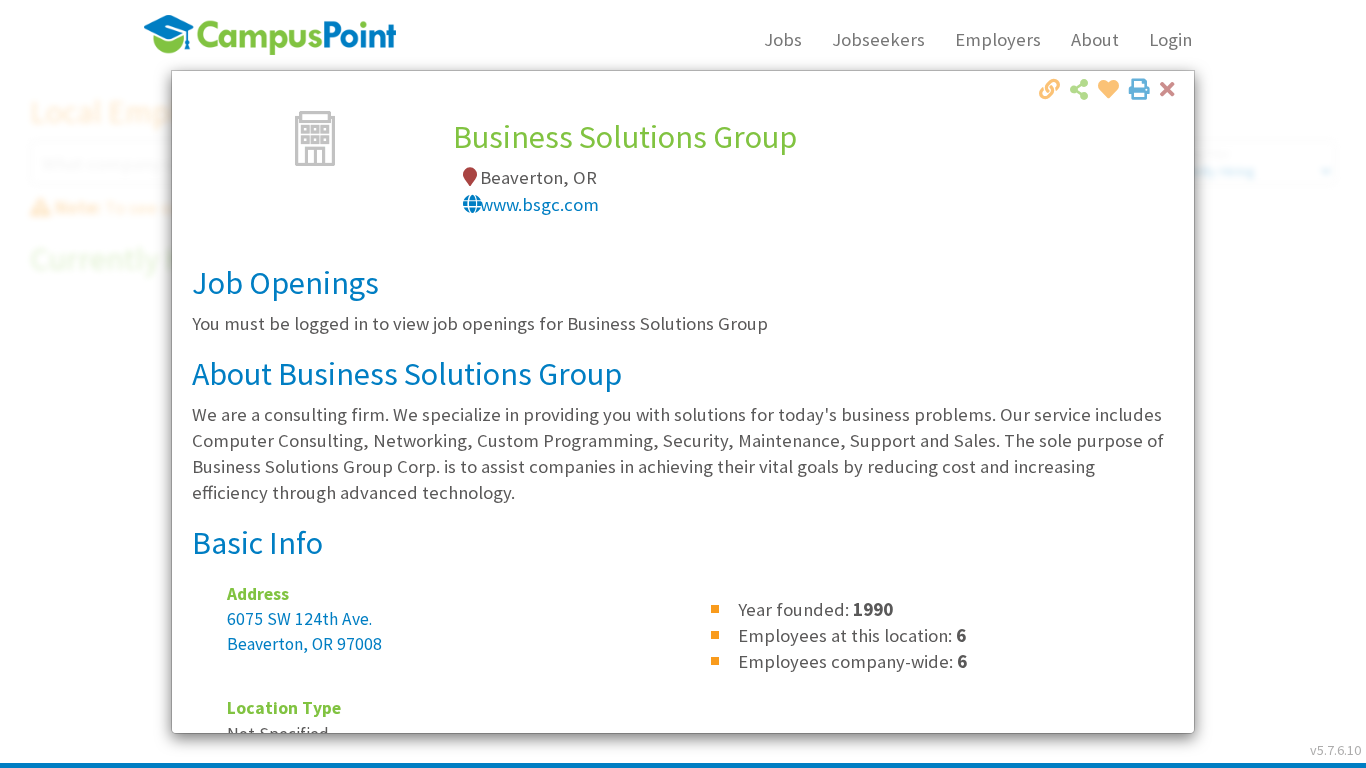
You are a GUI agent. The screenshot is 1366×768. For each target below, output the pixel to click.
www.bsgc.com (539, 204)
